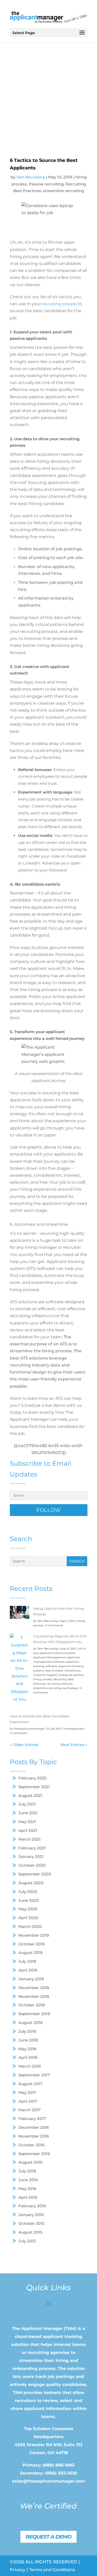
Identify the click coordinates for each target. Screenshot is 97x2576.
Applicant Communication (57, 1653)
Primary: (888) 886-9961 (48, 2465)
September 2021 (34, 1787)
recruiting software (60, 1684)
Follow (48, 1510)
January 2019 (31, 1979)
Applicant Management (49, 1657)
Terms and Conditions (52, 2570)
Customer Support (45, 1675)
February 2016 (32, 2206)
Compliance (72, 1671)
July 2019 (27, 1961)
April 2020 (28, 1918)
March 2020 (30, 1926)
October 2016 (31, 2145)
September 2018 (34, 2014)
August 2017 (30, 2084)
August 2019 (30, 1953)
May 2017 (27, 2092)
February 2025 (32, 1778)
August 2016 (30, 2162)
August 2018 (31, 2023)
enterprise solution (71, 1675)
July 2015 (27, 2241)
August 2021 (30, 1796)
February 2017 (32, 2119)
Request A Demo (48, 2537)
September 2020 (35, 1874)
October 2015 (31, 2223)
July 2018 (27, 2031)
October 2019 (31, 1944)
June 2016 (28, 2180)
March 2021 (29, 1839)
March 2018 (30, 2066)
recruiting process (59, 304)
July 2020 (28, 1892)
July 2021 (27, 1804)
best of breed (54, 1671)
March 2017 (29, 2110)
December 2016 (34, 2127)
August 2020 (31, 1883)
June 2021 (28, 1813)
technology (70, 1688)
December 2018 (34, 1988)
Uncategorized (74, 1729)
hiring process (43, 1679)
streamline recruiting (47, 1688)
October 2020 (32, 1865)
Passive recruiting (46, 184)
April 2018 (28, 2057)
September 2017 (34, 2075)
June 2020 (29, 1900)
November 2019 (34, 1935)
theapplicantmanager (29, 1729)
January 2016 (31, 2215)
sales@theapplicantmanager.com (48, 2481)
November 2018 (34, 1996)
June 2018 (28, 2040)
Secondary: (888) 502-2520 (49, 2473)
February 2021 (32, 1848)
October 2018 (32, 2005)
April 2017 (28, 2101)
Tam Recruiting (48, 1621)
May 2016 (27, 2189)
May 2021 (27, 1822)
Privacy (18, 2570)
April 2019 (28, 1970)
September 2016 (34, 2154)
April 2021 (28, 1830)
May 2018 (27, 2049)
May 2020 (28, 1909)
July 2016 (27, 2171)
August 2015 (30, 2232)
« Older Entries (24, 1745)
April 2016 (28, 2197)
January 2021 (31, 1856)
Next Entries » (74, 1745)
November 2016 (34, 2136)
